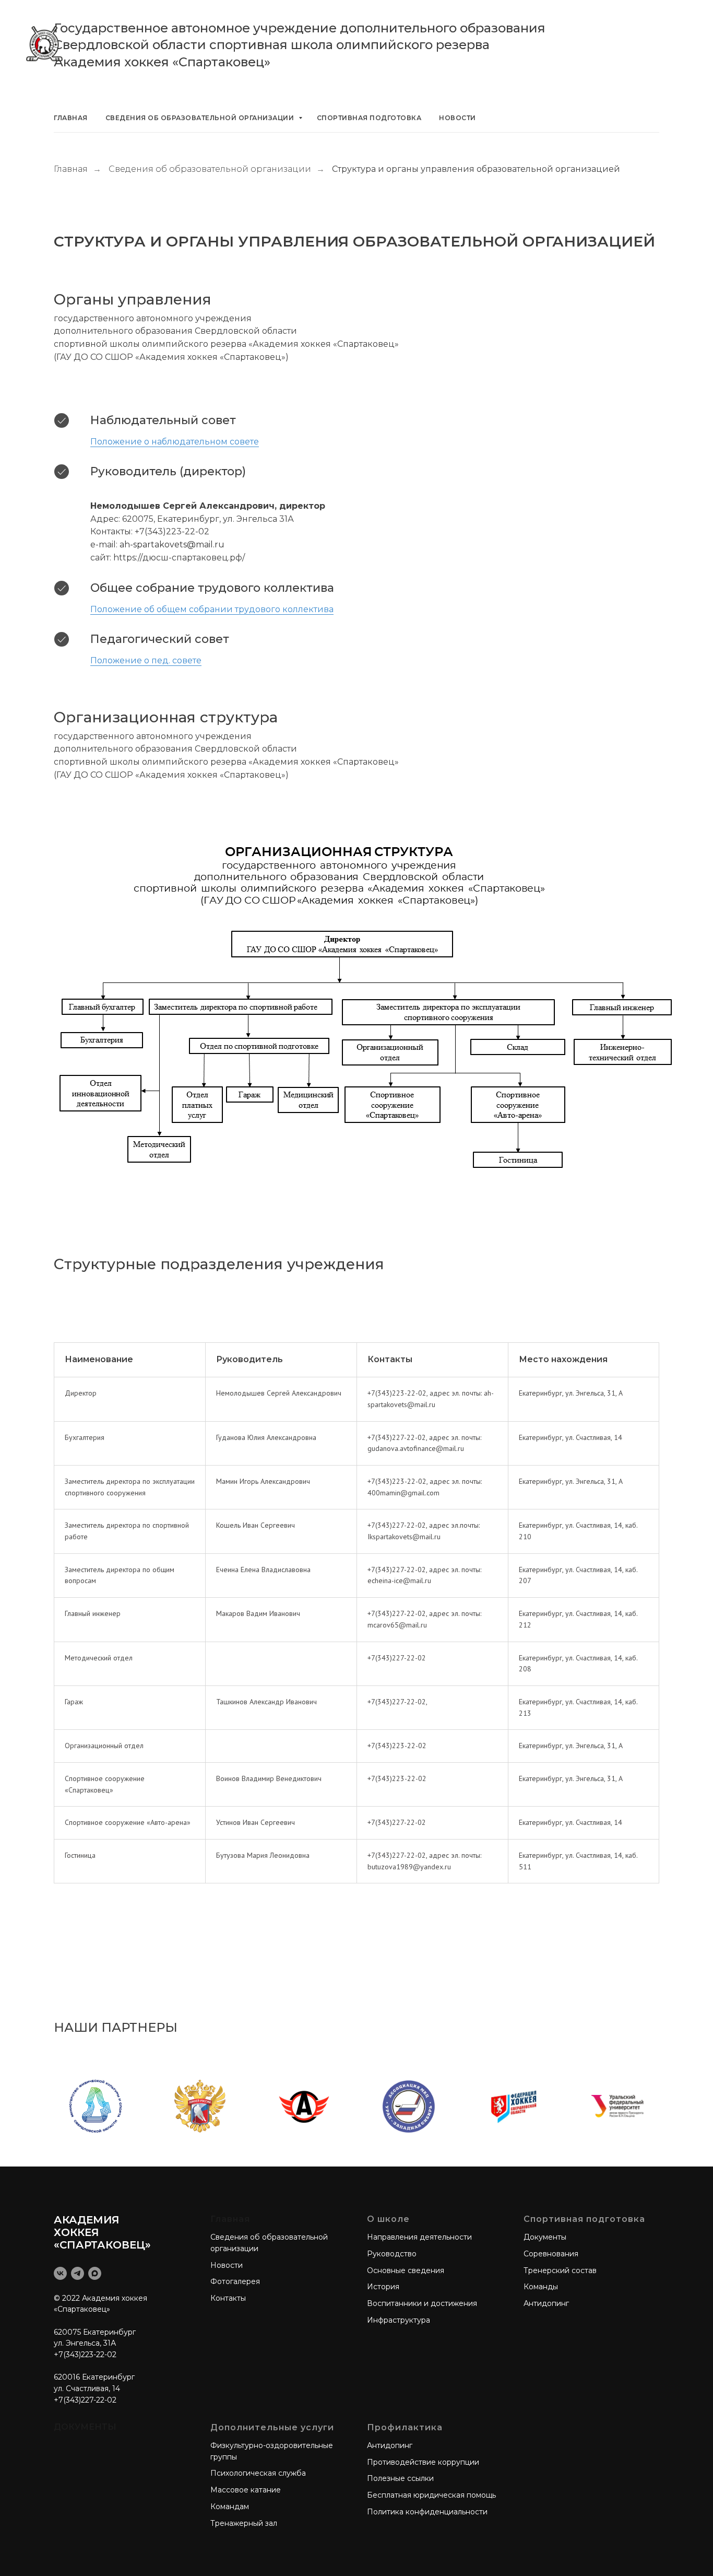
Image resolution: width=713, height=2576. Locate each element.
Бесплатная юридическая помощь (431, 2495)
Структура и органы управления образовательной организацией (476, 169)
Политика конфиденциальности (427, 2512)
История (383, 2287)
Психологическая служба (258, 2473)
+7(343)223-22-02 (85, 2355)
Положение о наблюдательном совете (175, 442)
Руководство (392, 2254)
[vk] (60, 2273)
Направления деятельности (419, 2237)
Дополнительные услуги (272, 2427)
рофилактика (409, 2427)
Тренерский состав (560, 2270)
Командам (230, 2507)
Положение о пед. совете (146, 660)
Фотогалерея (235, 2281)
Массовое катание (246, 2490)
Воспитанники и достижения (422, 2303)
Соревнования (551, 2254)
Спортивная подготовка (369, 118)
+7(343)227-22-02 (85, 2400)
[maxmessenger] (95, 2273)
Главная (71, 118)
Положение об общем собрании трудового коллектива (212, 609)
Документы (545, 2237)
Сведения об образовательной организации (201, 118)
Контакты (228, 2298)
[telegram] (78, 2273)
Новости (457, 118)
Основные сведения (406, 2270)
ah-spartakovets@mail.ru (172, 545)
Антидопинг (546, 2303)
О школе (388, 2219)
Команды (541, 2287)
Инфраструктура (399, 2320)
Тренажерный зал (244, 2523)
